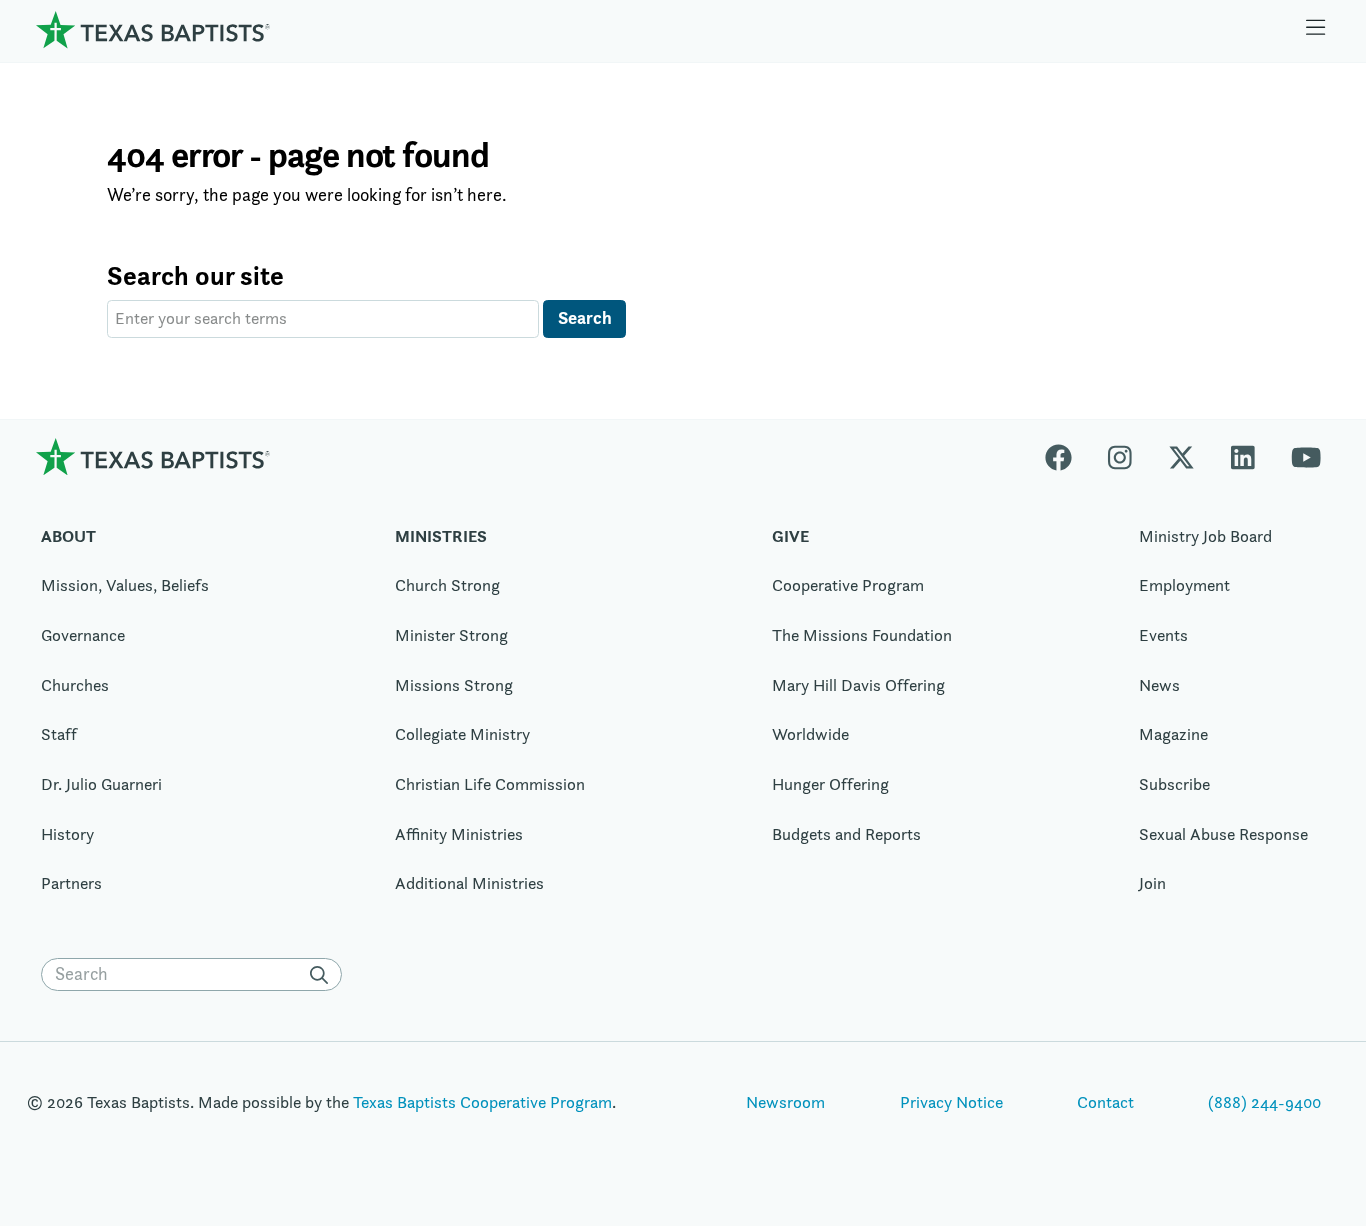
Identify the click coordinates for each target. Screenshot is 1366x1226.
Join (1152, 883)
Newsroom (785, 1102)
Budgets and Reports (846, 834)
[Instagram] (1120, 456)
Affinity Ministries (459, 834)
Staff (59, 734)
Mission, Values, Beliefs (125, 585)
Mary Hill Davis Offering (858, 685)
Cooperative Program (848, 585)
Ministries (441, 536)
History (67, 834)
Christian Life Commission (490, 784)
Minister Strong (451, 635)
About (68, 536)
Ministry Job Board (1205, 536)
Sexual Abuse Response (1223, 834)
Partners (71, 883)
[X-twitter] (1181, 456)
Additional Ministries (469, 883)
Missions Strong (454, 685)
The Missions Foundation (862, 635)
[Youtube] (1306, 456)
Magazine (1173, 734)
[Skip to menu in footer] (1316, 30)
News (1159, 685)
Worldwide (810, 734)
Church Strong (447, 585)
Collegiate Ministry (462, 734)
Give (790, 536)
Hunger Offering (830, 784)
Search (585, 317)
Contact (1105, 1102)
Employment (1184, 585)
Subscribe (1174, 784)
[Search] (324, 975)
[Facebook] (1067, 456)
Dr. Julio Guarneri (101, 784)
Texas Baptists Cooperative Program (482, 1102)
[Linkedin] (1243, 456)
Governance (83, 635)
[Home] (153, 29)
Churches (75, 685)
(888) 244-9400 (1264, 1102)
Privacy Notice (951, 1102)
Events (1163, 635)
